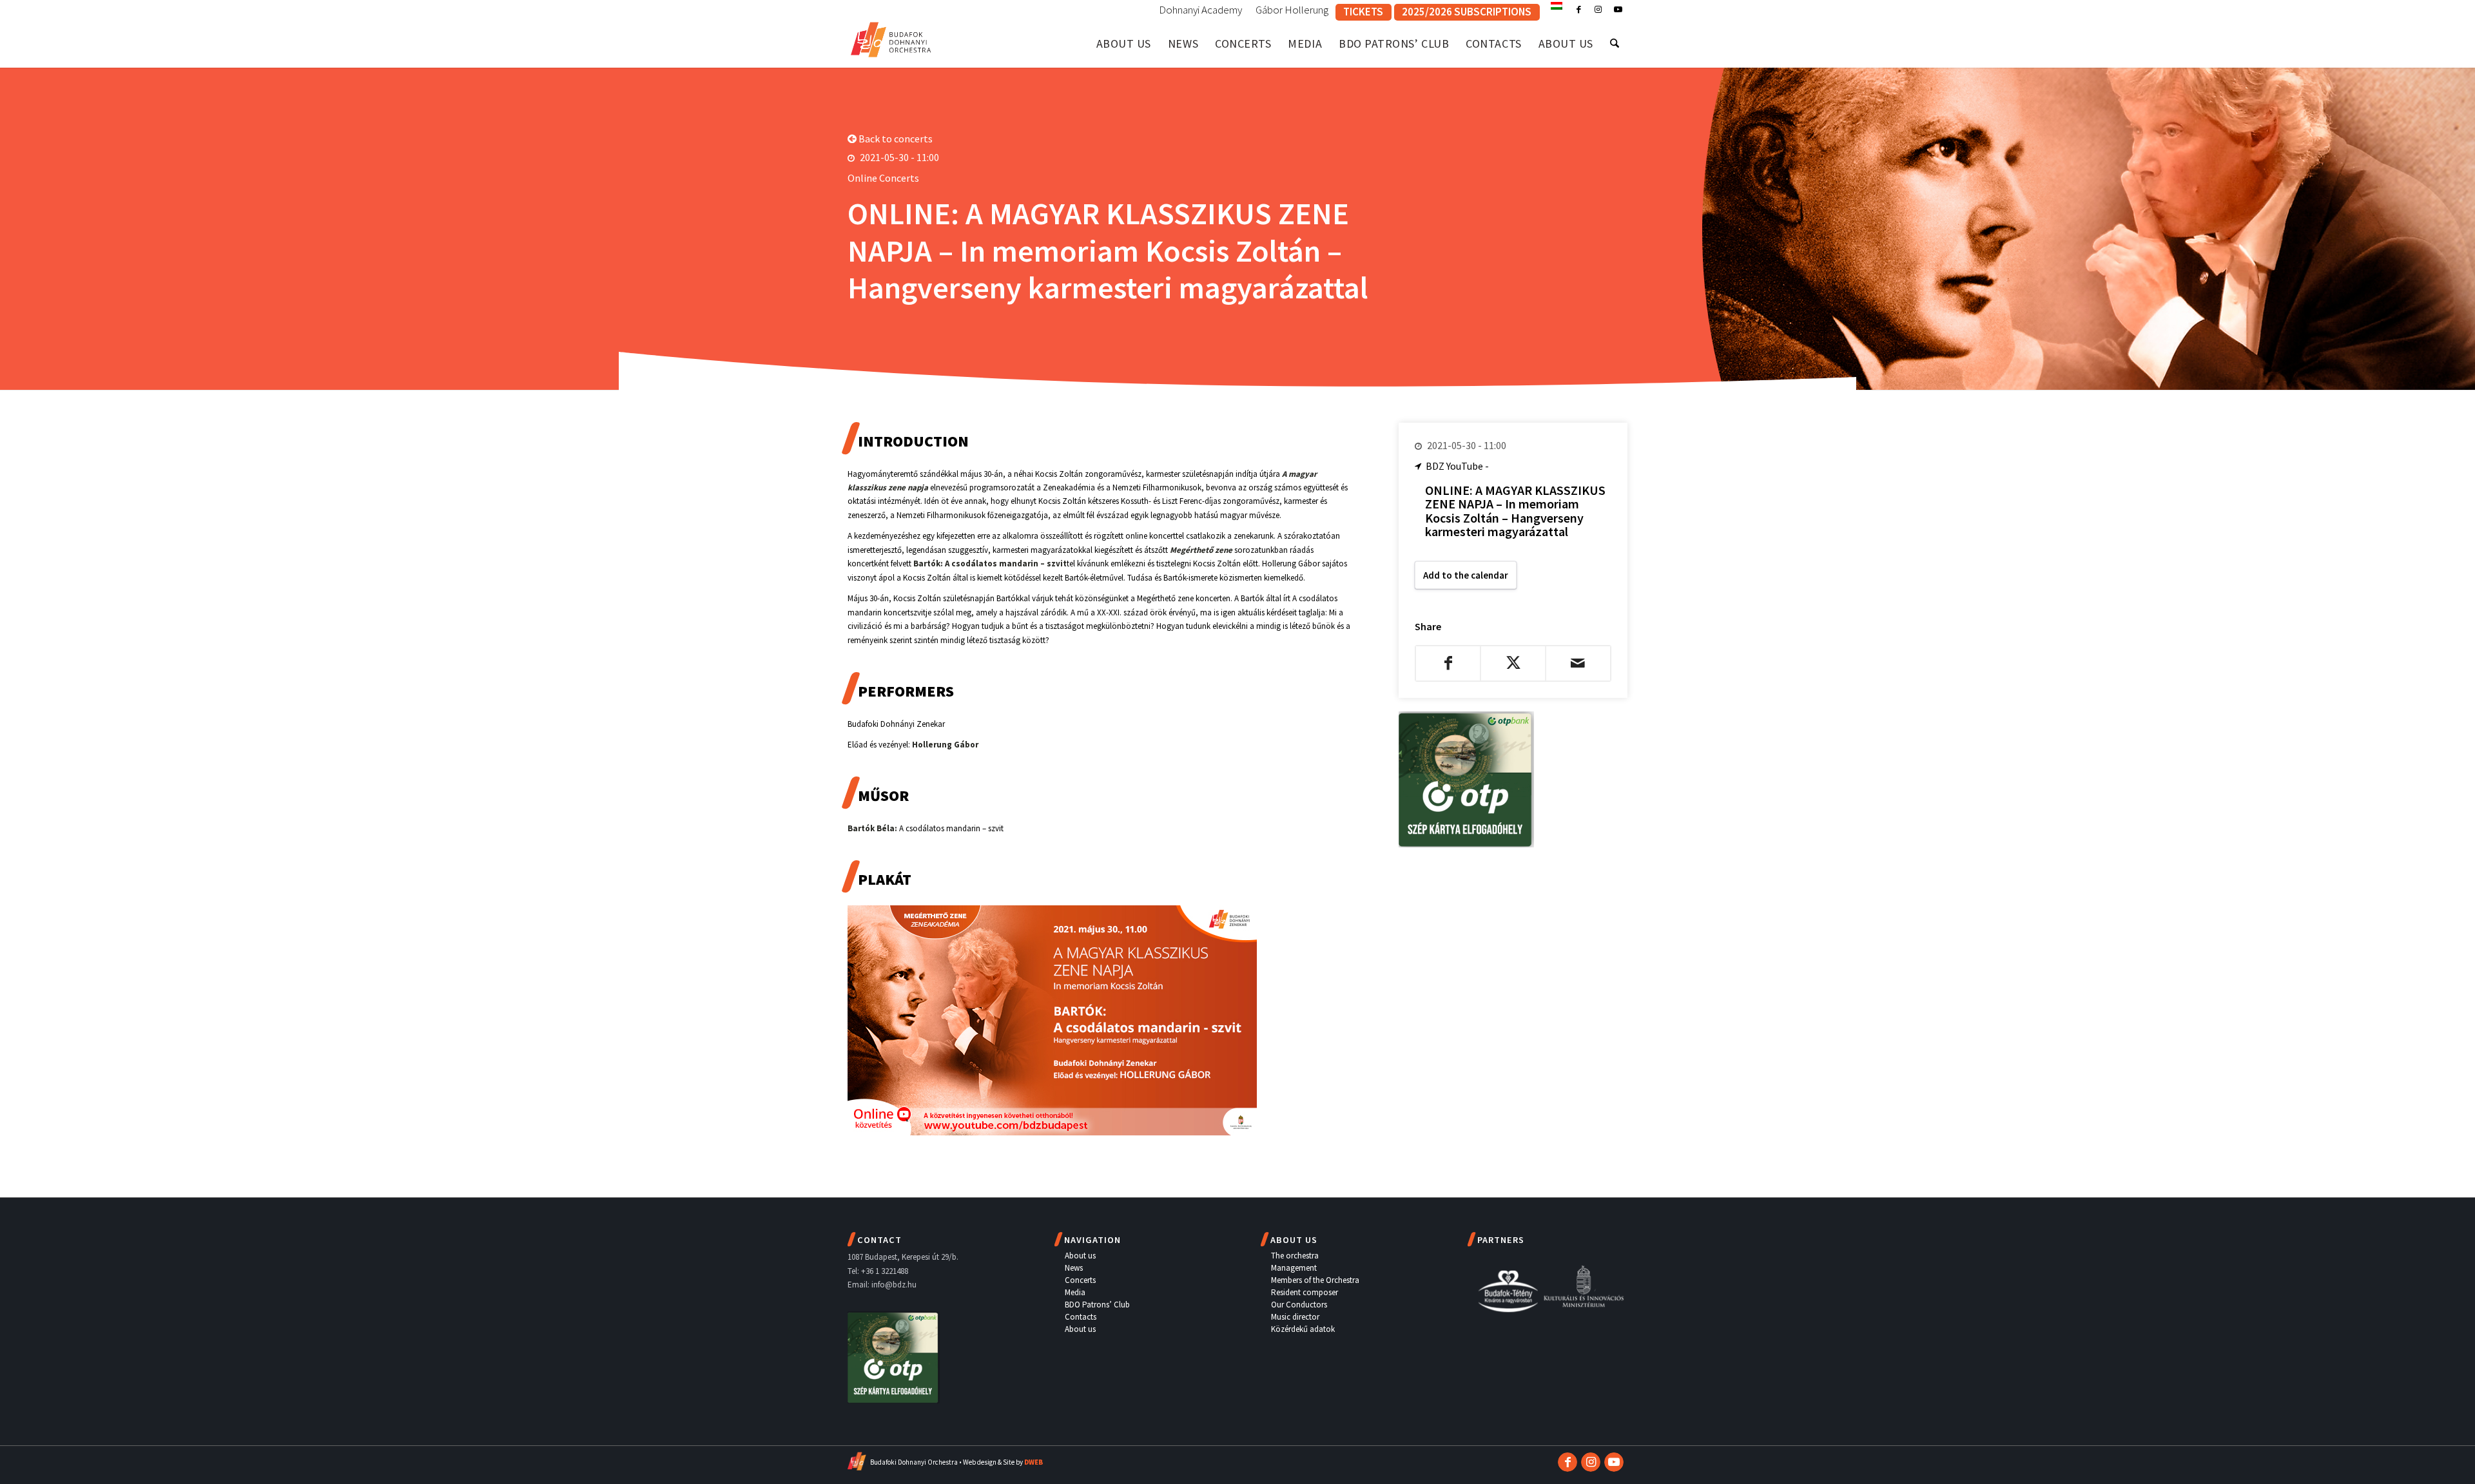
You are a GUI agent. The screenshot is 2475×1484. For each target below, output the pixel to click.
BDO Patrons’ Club (1097, 1305)
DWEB (1034, 1462)
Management (1294, 1268)
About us (1080, 1256)
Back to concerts (895, 139)
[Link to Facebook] (1579, 10)
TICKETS (1363, 12)
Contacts (1081, 1317)
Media (1075, 1292)
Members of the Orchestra (1315, 1280)
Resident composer (1305, 1292)
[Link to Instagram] (1598, 10)
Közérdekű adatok (1303, 1329)
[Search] (1615, 43)
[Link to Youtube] (1618, 10)
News (1074, 1268)
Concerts (1080, 1280)
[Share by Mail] (1578, 663)
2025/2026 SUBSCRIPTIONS (1467, 12)
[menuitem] (1201, 10)
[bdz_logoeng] (891, 37)
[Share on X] (1513, 663)
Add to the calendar (1466, 575)
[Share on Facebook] (1448, 663)
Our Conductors (1299, 1305)
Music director (1295, 1317)
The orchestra (1295, 1256)
